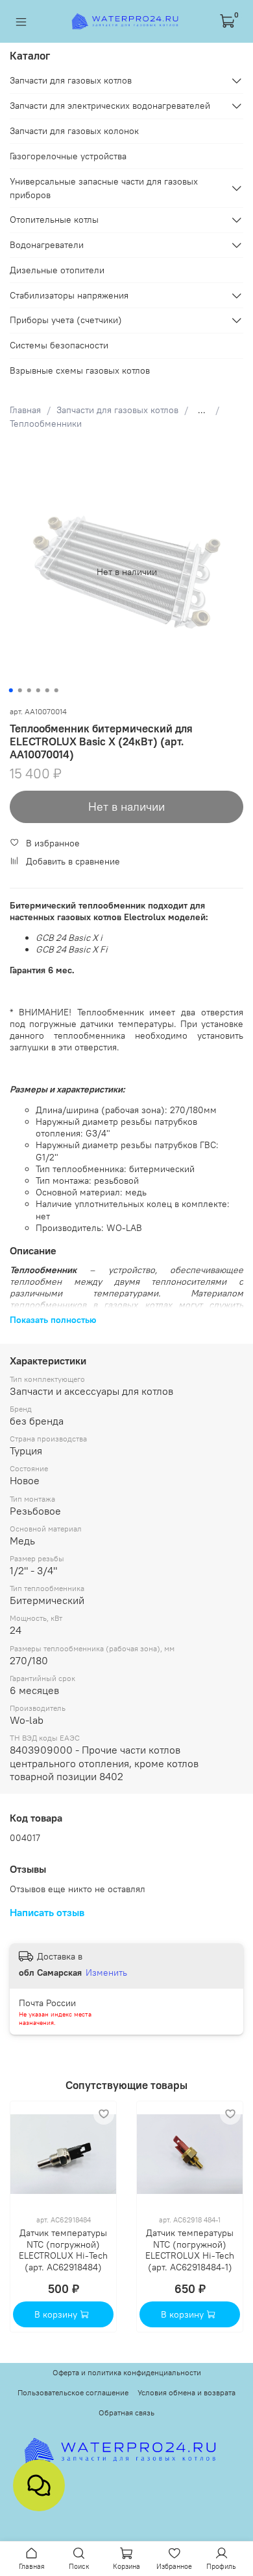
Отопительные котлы (54, 220)
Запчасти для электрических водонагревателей (110, 106)
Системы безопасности (59, 345)
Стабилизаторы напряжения (69, 295)
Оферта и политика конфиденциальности (127, 2372)
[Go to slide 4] (38, 690)
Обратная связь (126, 2412)
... (202, 410)
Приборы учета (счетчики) (66, 320)
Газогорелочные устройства (68, 156)
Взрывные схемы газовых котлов (80, 370)
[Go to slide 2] (20, 690)
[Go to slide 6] (56, 690)
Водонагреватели (47, 245)
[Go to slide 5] (47, 690)
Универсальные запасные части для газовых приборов (104, 188)
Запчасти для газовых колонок (74, 131)
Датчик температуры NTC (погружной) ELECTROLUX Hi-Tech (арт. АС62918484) (63, 2251)
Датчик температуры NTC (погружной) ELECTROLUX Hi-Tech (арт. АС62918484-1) (190, 2251)
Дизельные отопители (57, 270)
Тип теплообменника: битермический (115, 1169)
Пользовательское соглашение (73, 2392)
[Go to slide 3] (29, 690)
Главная (25, 410)
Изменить (106, 1972)
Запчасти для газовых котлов (117, 410)
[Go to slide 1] (11, 690)
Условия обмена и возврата (187, 2392)
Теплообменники (46, 424)
